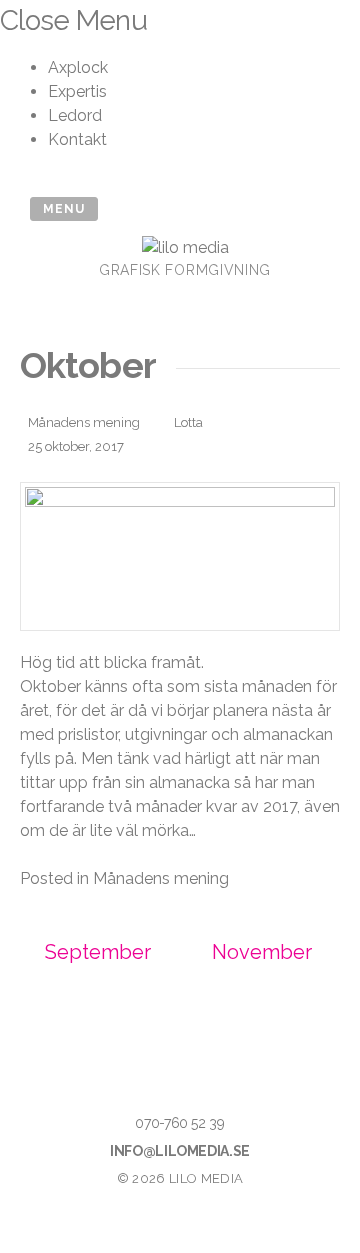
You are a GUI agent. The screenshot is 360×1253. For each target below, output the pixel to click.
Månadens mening (84, 422)
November (262, 952)
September (98, 952)
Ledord (75, 115)
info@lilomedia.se (180, 1151)
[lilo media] (185, 247)
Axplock (78, 67)
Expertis (77, 91)
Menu (64, 209)
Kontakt (77, 139)
